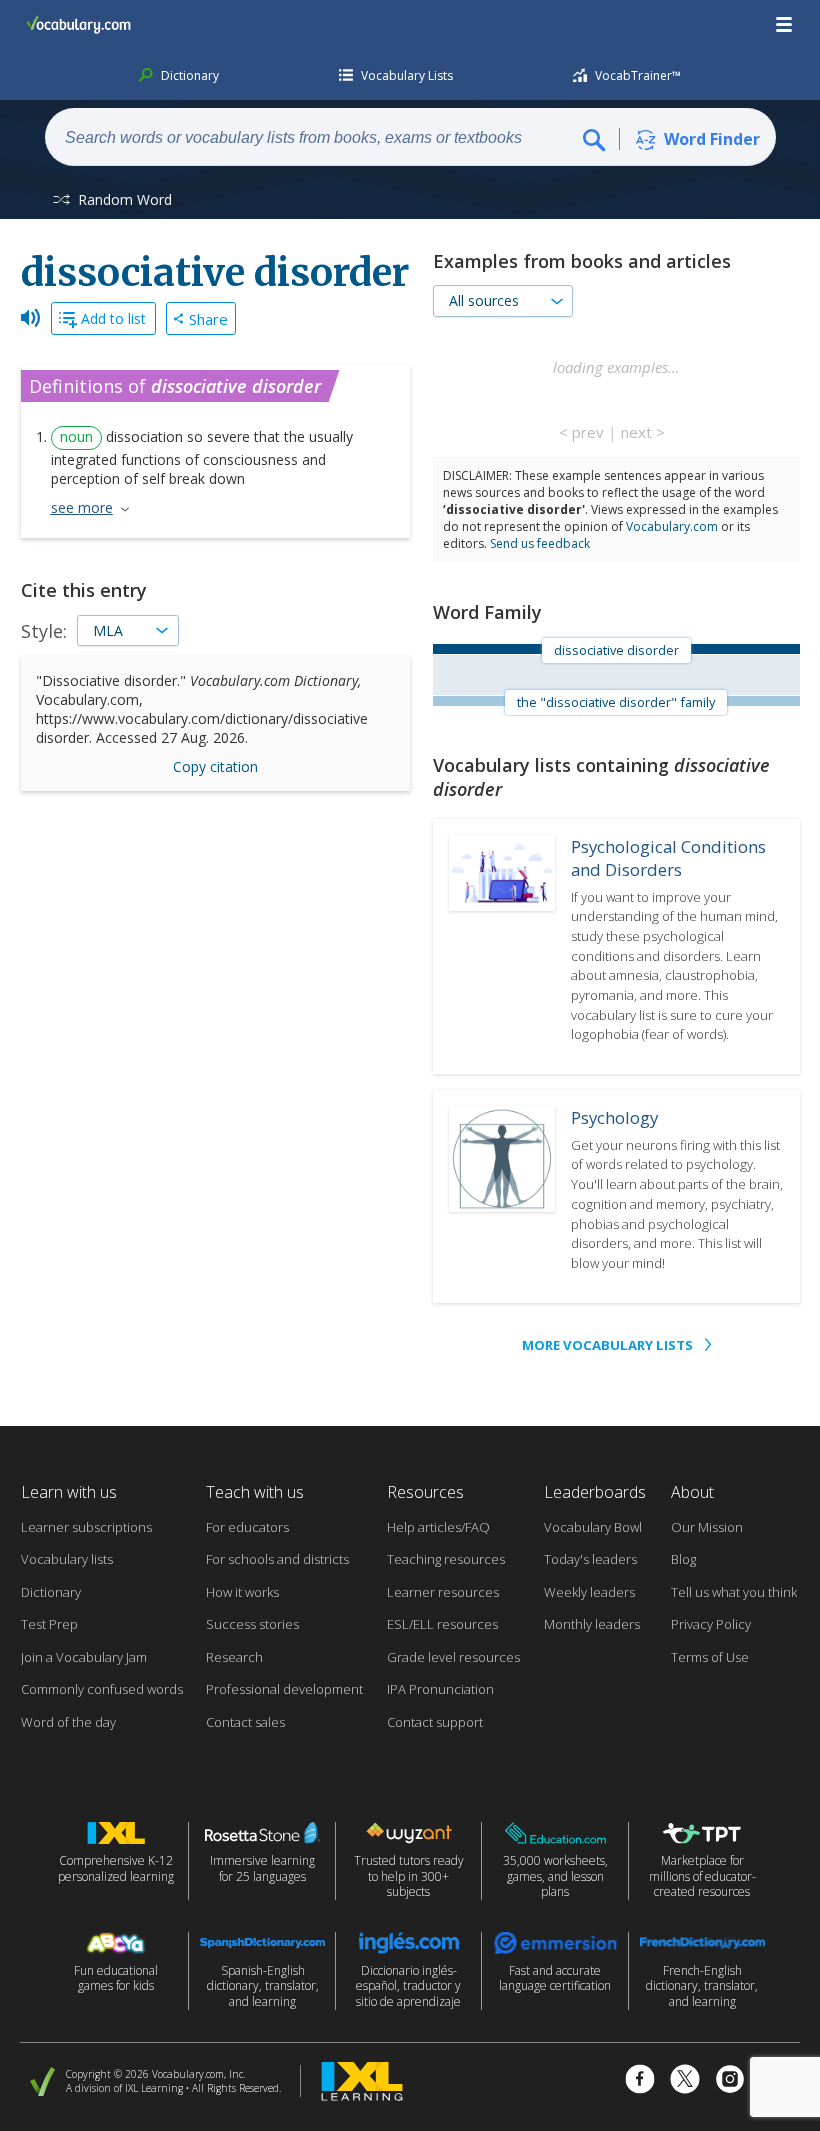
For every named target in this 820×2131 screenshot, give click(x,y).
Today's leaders (590, 1559)
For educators (247, 1527)
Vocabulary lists (67, 1559)
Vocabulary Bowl (593, 1527)
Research (234, 1657)
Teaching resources (446, 1559)
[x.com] (685, 2081)
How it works (242, 1592)
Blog (683, 1559)
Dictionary (51, 1592)
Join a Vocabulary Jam (84, 1657)
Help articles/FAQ (438, 1527)
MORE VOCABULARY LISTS (607, 1345)
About (692, 1492)
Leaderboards (595, 1492)
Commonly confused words (102, 1689)
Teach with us (255, 1492)
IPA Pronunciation (440, 1689)
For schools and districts (277, 1559)
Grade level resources (453, 1657)
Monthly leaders (592, 1624)
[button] (785, 25)
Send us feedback (540, 543)
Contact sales (245, 1722)
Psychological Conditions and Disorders (668, 858)
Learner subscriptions (86, 1527)
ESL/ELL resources (442, 1624)
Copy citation (215, 766)
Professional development (284, 1689)
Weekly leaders (589, 1592)
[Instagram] (730, 2081)
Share (208, 319)
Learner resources (443, 1592)
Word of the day (68, 1722)
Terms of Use (710, 1657)
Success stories (252, 1624)
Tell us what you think (734, 1592)
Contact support (435, 1722)
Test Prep (49, 1624)
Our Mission (707, 1527)
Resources (425, 1492)
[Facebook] (640, 2081)
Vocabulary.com (672, 526)
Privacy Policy (711, 1624)
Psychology (614, 1117)
